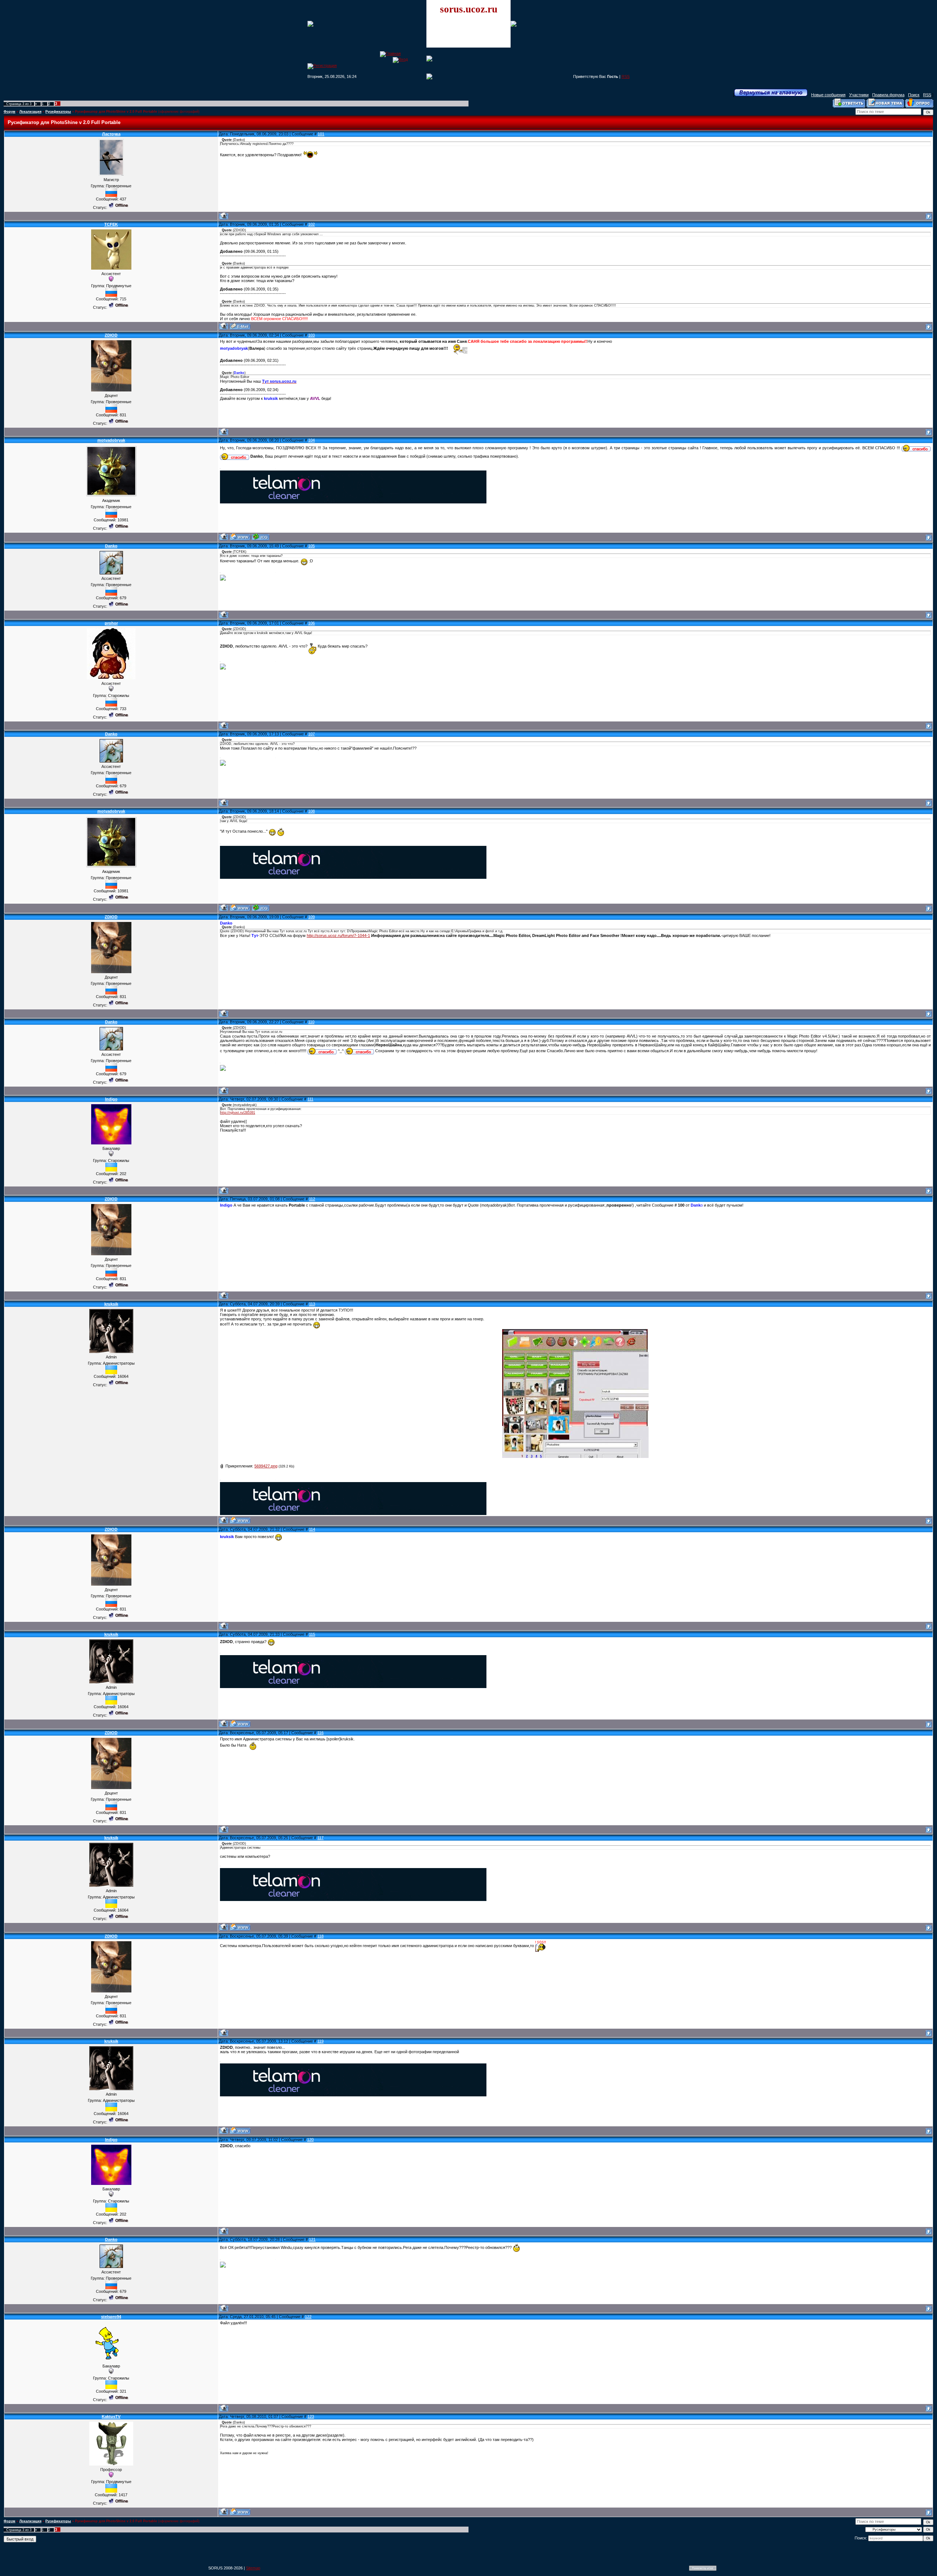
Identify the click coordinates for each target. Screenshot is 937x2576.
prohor (111, 623)
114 (312, 1529)
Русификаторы (58, 112)
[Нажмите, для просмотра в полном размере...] (575, 1456)
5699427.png (266, 1466)
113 (312, 1304)
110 (311, 1022)
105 (311, 546)
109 (311, 917)
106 (311, 623)
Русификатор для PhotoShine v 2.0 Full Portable (116, 112)
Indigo (111, 1099)
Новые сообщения (828, 95)
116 (320, 1733)
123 (311, 2416)
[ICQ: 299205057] (260, 537)
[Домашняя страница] (240, 537)
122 (308, 2317)
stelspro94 (111, 2317)
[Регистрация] (322, 65)
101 (321, 134)
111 (310, 1099)
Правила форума (888, 95)
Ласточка (111, 134)
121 (312, 2239)
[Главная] (390, 53)
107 (311, 734)
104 (311, 440)
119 (320, 2041)
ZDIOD (111, 335)
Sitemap (253, 2568)
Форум (10, 112)
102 (311, 224)
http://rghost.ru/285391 (238, 1113)
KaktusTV (111, 2416)
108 (311, 811)
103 (311, 335)
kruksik (111, 1304)
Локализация (30, 112)
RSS (626, 76)
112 (312, 1199)
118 (320, 1936)
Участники (859, 95)
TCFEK (111, 224)
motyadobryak (111, 440)
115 (312, 1634)
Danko (111, 546)
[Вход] (400, 59)
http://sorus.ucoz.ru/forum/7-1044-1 (338, 935)
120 (310, 2140)
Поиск (914, 95)
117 (320, 1838)
